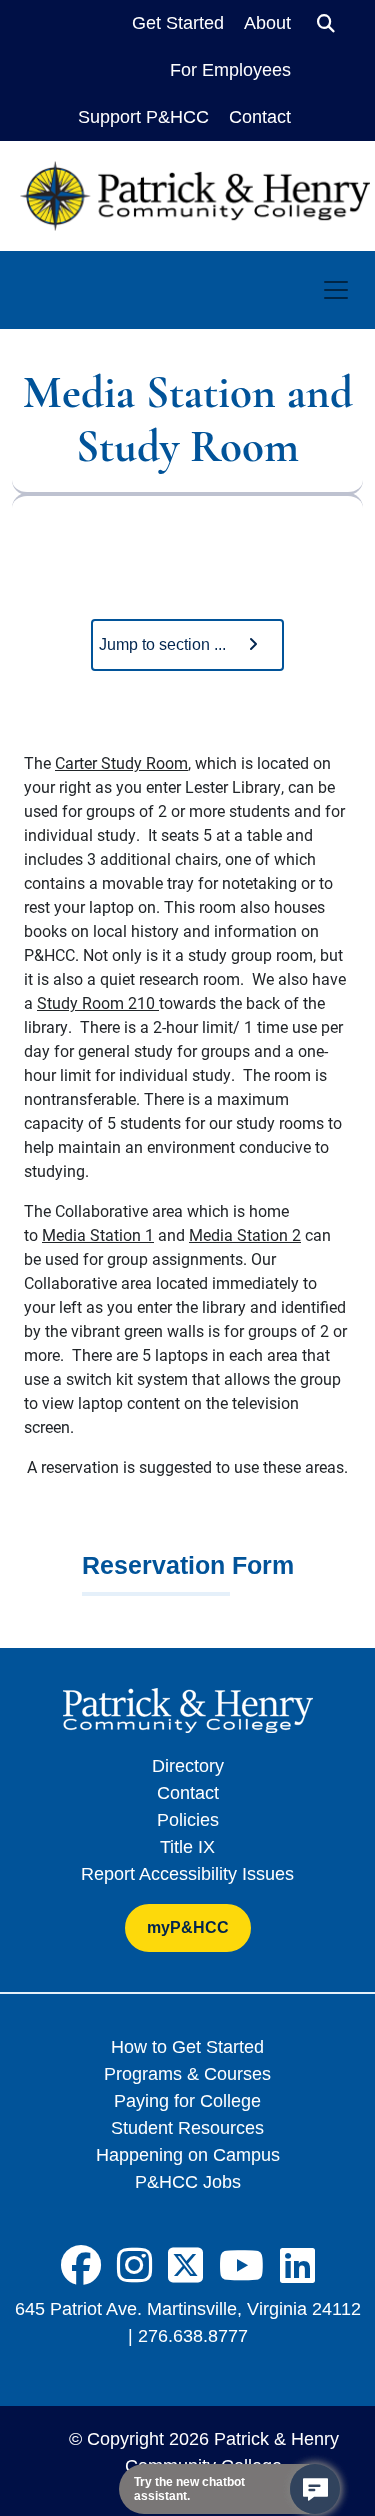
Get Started (178, 23)
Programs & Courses (187, 2074)
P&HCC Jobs (188, 2182)
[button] (187, 645)
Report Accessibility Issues (187, 1874)
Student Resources (187, 2128)
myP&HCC (188, 1927)
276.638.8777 (193, 2336)
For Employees (230, 70)
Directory (188, 1766)
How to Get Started (187, 2047)
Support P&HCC (143, 117)
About (267, 23)
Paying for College (187, 2101)
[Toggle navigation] (336, 290)
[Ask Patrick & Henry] (315, 2489)
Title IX (187, 1847)
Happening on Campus (188, 2155)
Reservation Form (188, 1565)
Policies (188, 1820)
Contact (260, 117)
